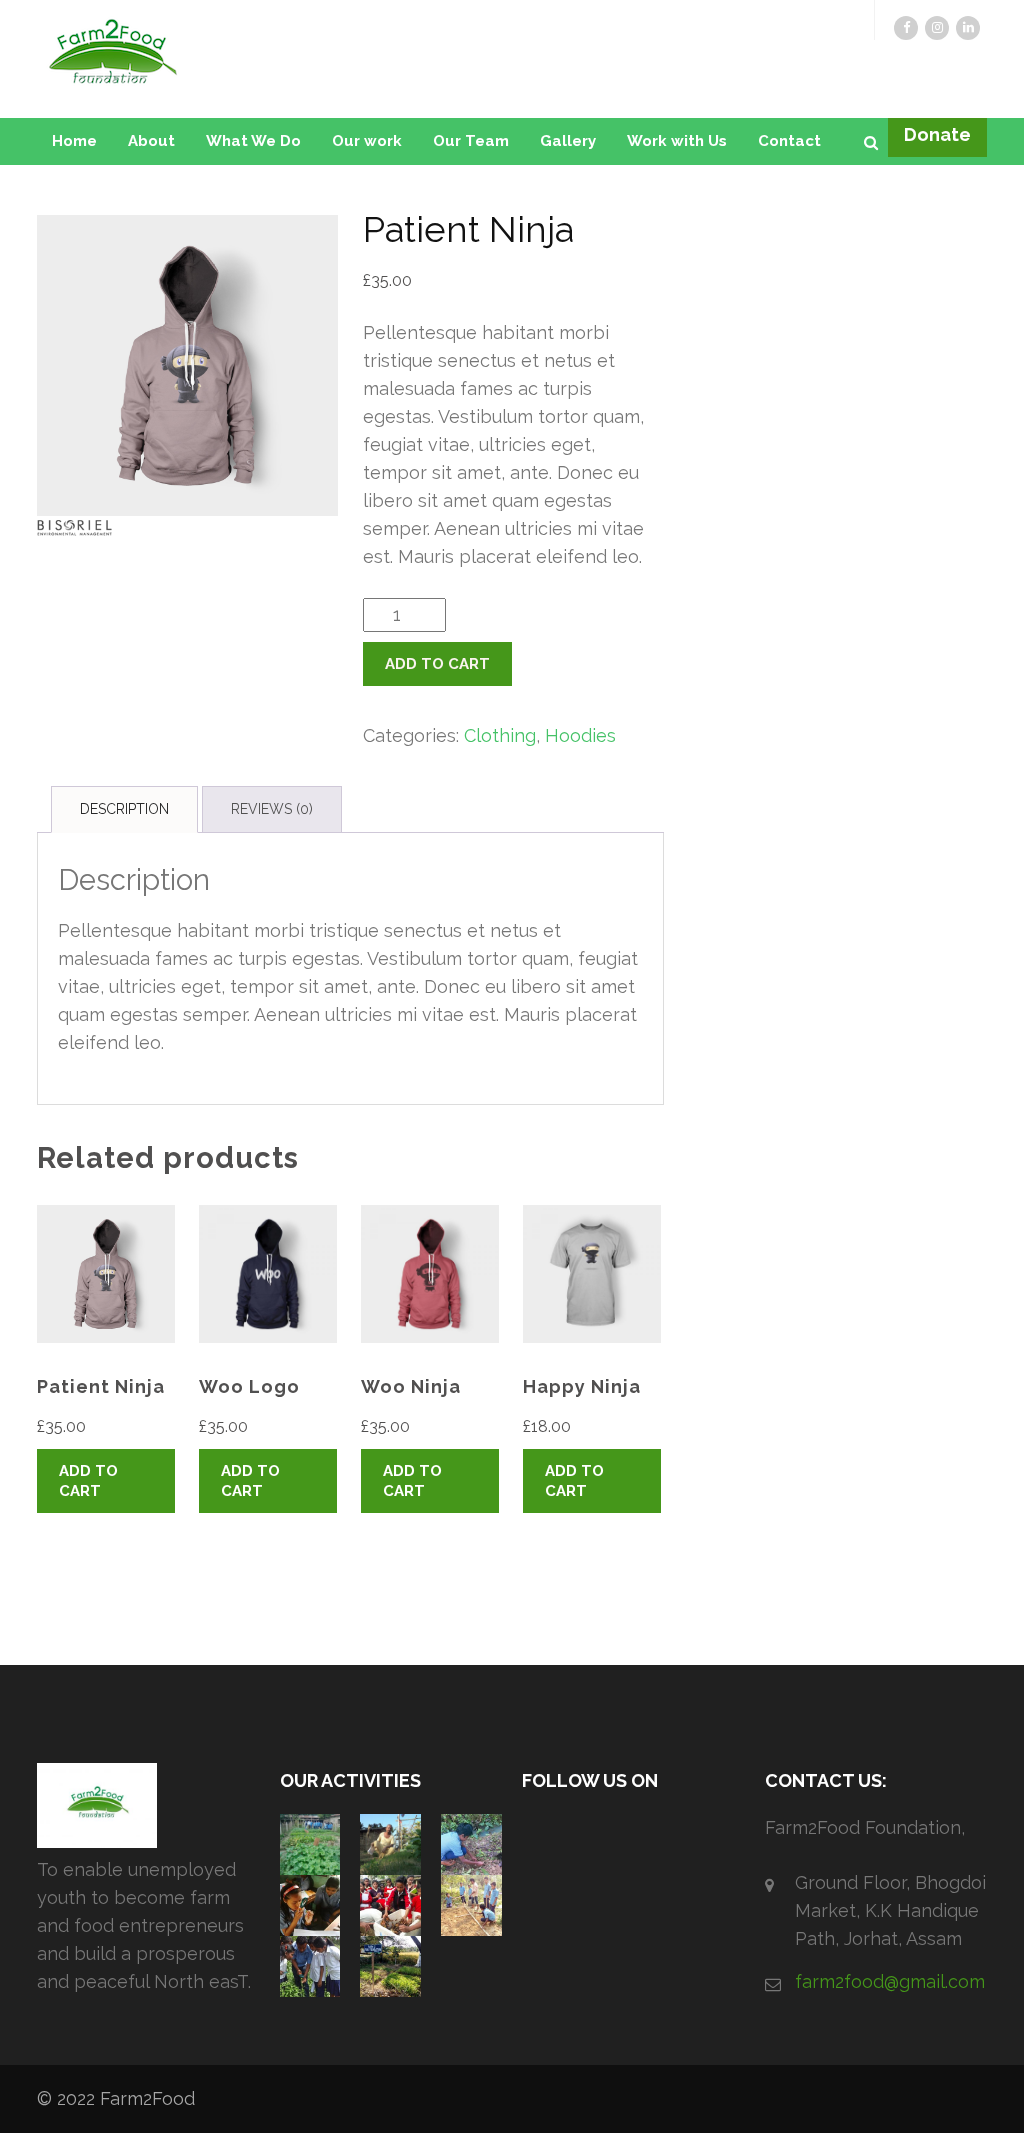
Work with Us (677, 141)
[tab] (124, 809)
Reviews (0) (272, 809)
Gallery (568, 141)
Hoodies (580, 735)
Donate (937, 134)
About (151, 141)
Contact (789, 141)
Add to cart (437, 664)
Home (74, 141)
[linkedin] (968, 28)
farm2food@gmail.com (890, 1981)
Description (124, 809)
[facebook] (906, 28)
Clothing (500, 735)
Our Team (471, 141)
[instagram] (937, 28)
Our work (367, 141)
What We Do (253, 141)
